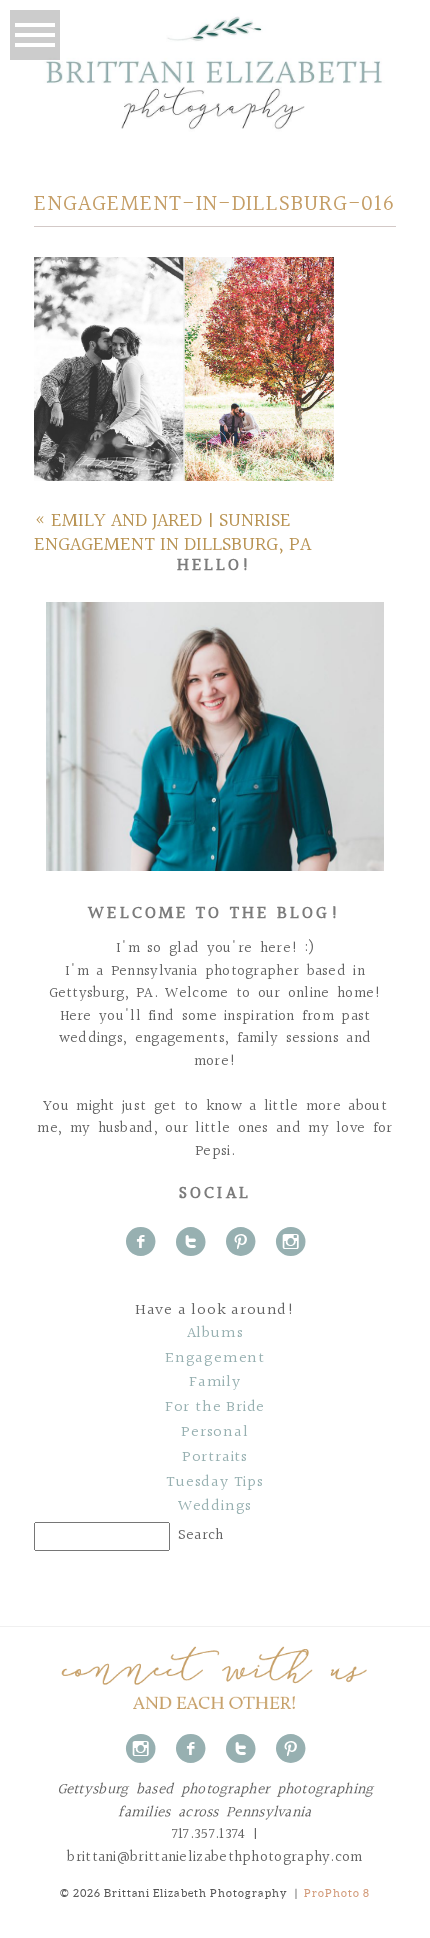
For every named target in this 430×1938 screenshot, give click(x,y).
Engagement (215, 1359)
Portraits (215, 1458)
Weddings (215, 1507)
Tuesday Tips (215, 1483)
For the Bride (215, 1408)
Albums (215, 1334)
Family (215, 1383)
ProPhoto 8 (337, 1893)
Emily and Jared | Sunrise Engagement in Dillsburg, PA (172, 533)
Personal (214, 1433)
